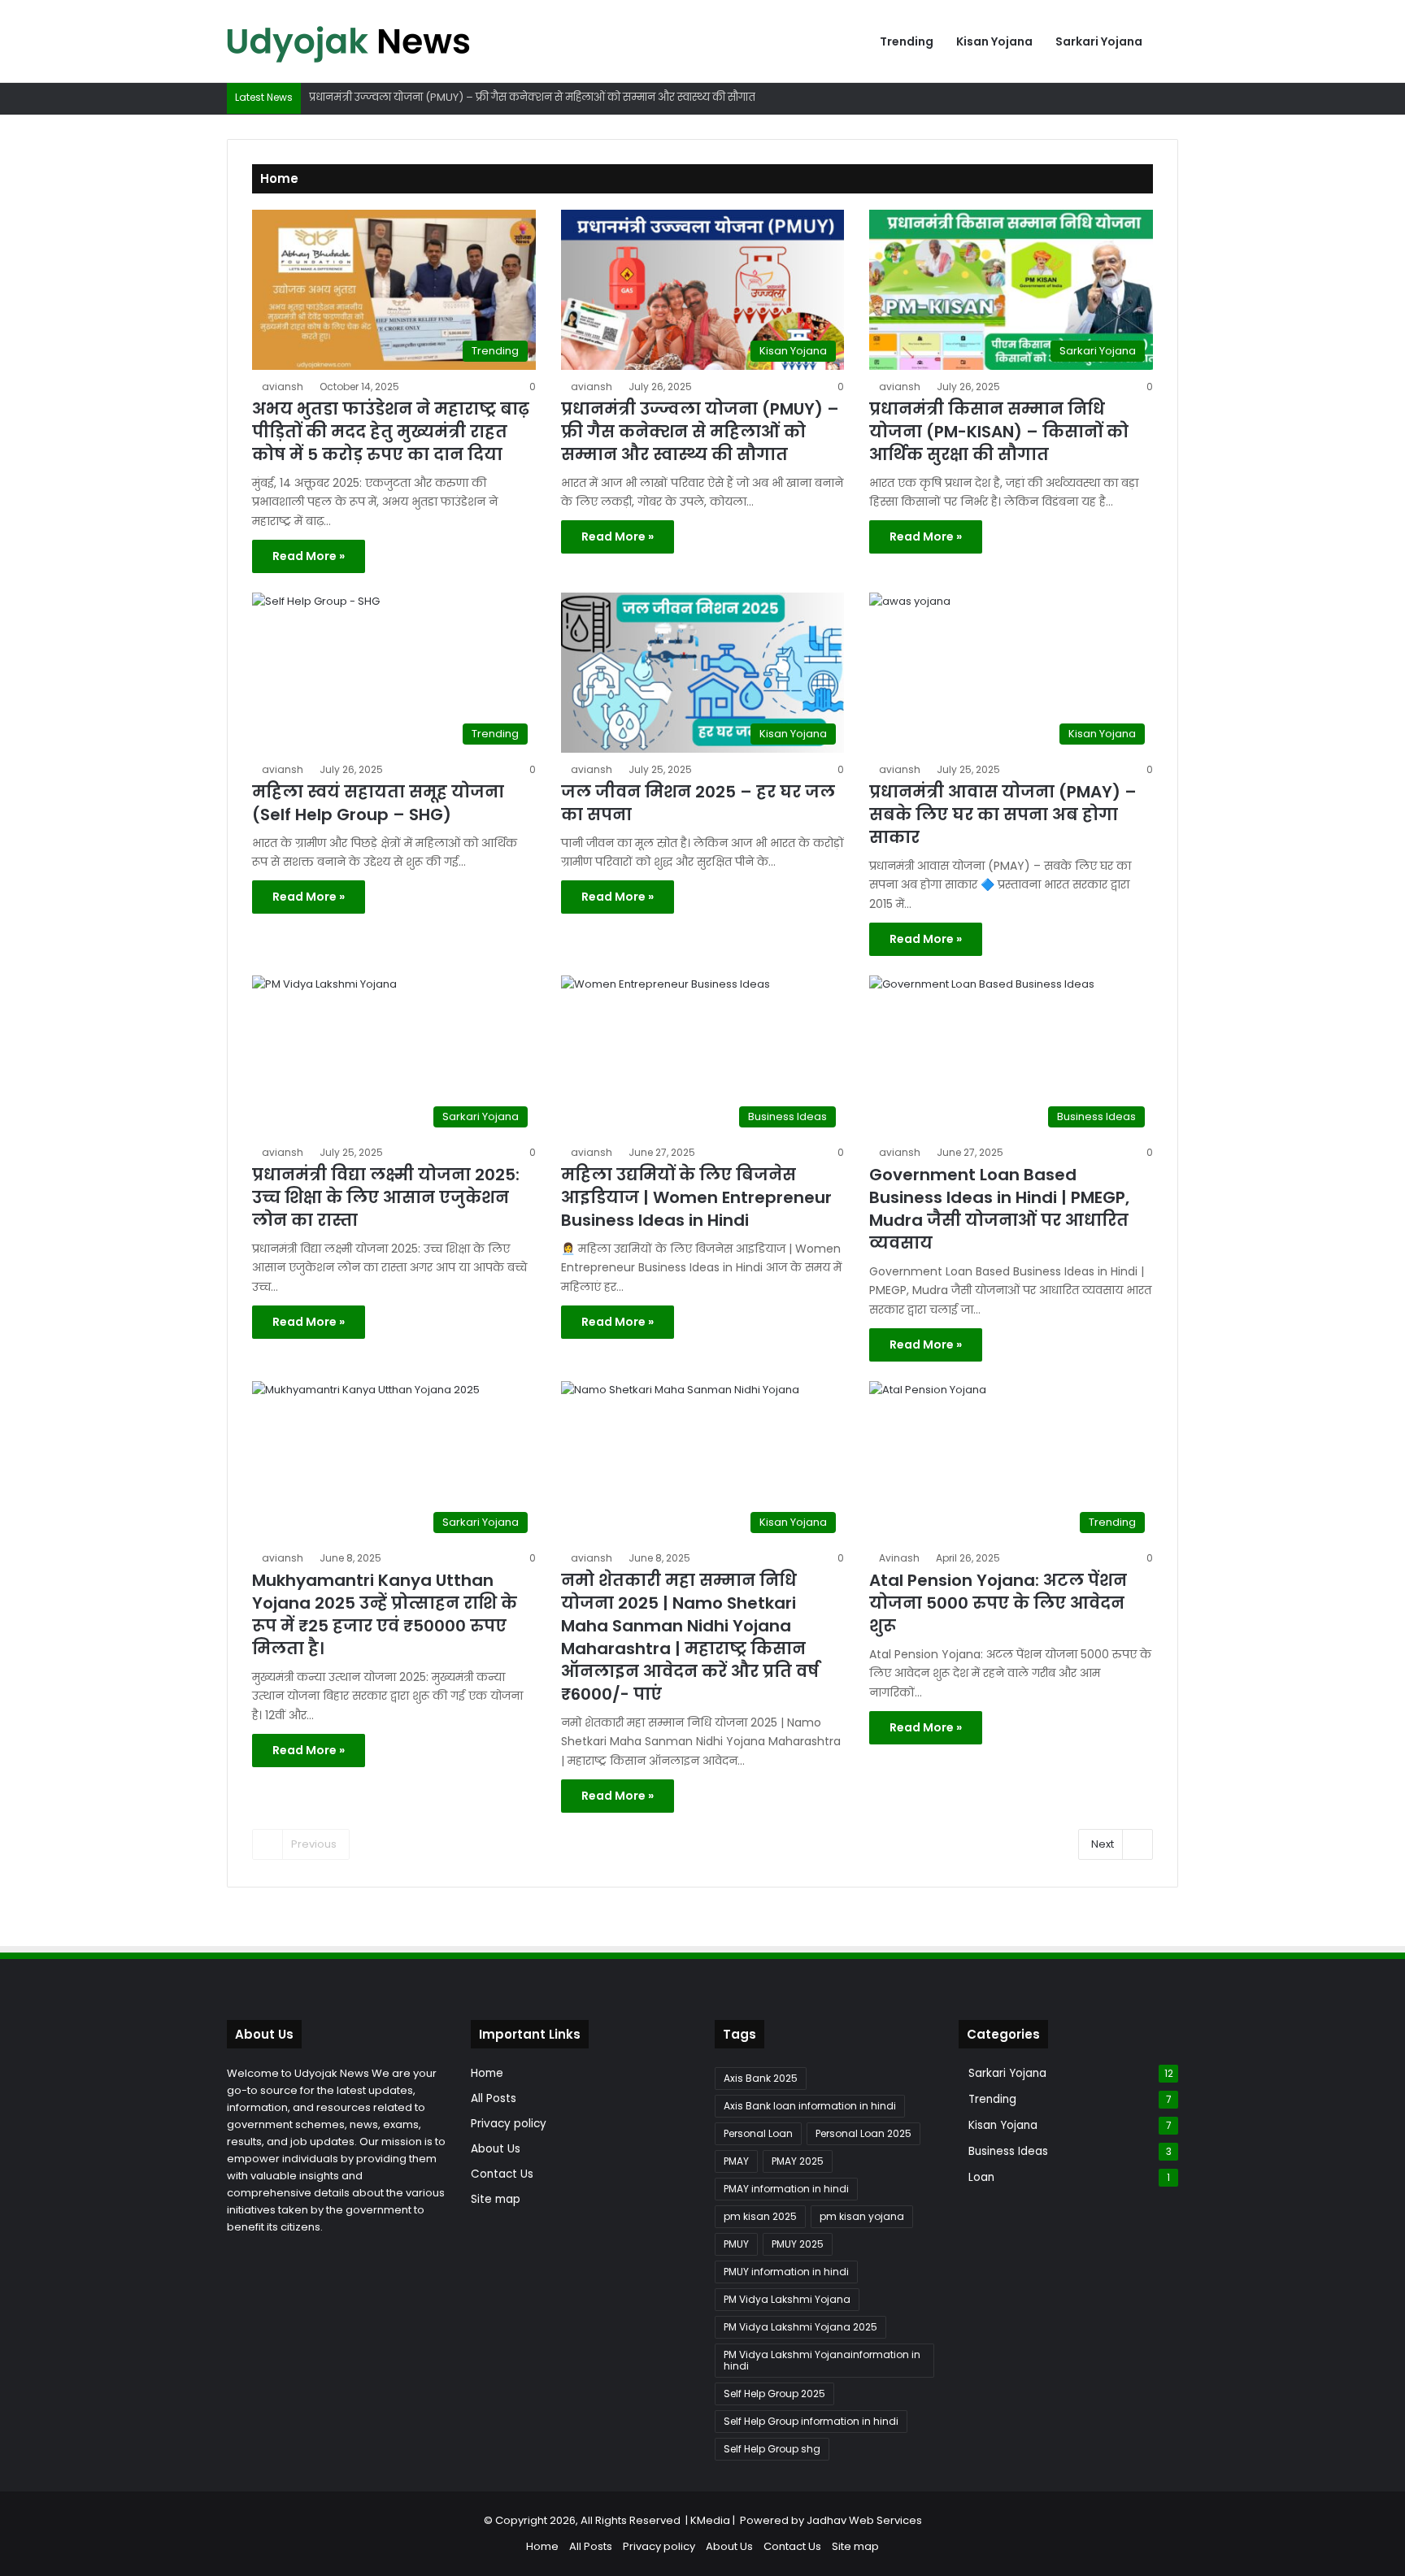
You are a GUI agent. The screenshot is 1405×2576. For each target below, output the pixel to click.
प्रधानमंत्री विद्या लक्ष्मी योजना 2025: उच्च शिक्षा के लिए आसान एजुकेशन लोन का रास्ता (386, 1197)
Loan (981, 2177)
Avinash (899, 1558)
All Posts (494, 2098)
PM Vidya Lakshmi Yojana (787, 2299)
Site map (496, 2199)
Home (487, 2073)
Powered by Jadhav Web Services (831, 2520)
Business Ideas (1008, 2151)
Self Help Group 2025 (774, 2394)
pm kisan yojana (862, 2216)
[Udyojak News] (349, 41)
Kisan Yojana (994, 41)
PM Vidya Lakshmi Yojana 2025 (800, 2327)
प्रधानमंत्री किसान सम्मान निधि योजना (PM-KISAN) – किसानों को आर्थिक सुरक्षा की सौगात (999, 432)
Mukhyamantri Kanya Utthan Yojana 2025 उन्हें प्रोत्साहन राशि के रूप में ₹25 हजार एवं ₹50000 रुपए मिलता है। (385, 1614)
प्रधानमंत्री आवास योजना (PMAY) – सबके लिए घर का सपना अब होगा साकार (1003, 815)
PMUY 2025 (798, 2244)
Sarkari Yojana (1099, 41)
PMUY (736, 2244)
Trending (907, 41)
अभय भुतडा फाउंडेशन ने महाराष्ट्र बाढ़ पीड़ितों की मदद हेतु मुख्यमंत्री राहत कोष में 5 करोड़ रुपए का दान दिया (391, 432)
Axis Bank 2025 (761, 2078)
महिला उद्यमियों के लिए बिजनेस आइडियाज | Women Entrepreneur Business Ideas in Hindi (696, 1197)
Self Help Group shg (772, 2449)
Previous (314, 1844)
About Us (496, 2149)
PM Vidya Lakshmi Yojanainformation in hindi (822, 2360)
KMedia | (715, 2520)
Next (1103, 1844)
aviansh (283, 387)
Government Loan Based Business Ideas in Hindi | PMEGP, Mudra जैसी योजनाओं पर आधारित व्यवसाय (999, 1209)
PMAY (736, 2161)
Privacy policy (509, 2124)
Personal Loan (758, 2133)
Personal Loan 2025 (863, 2133)
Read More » (309, 556)
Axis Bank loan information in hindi (810, 2106)
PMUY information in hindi (786, 2272)
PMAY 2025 (798, 2161)
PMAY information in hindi (786, 2189)
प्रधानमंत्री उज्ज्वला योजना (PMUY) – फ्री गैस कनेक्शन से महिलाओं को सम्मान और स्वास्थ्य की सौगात (700, 432)
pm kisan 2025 (760, 2216)
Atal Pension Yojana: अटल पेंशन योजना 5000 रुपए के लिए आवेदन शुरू (998, 1603)
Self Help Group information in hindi (811, 2421)
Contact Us (502, 2174)
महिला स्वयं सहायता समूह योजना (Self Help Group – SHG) (378, 803)
